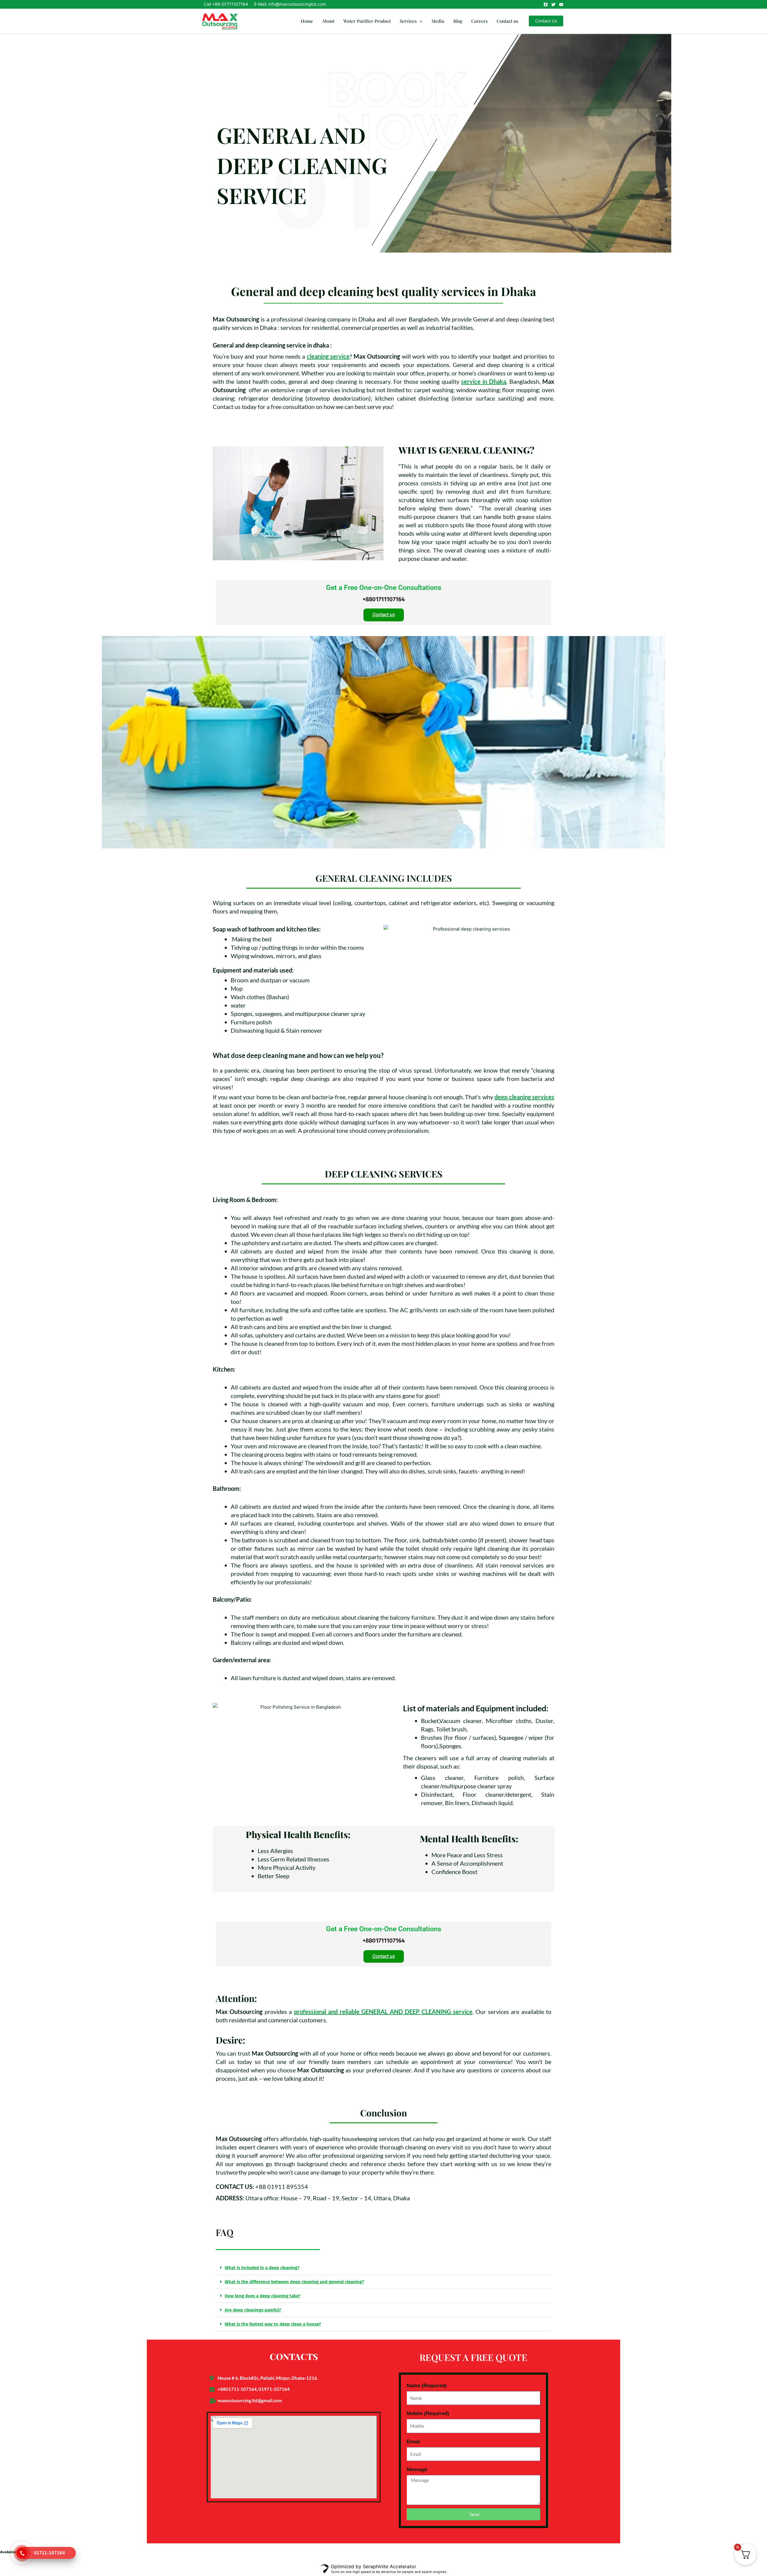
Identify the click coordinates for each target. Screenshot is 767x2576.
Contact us (508, 21)
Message (417, 2469)
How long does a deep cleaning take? (262, 2296)
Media (438, 21)
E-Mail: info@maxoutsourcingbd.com (290, 4)
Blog (458, 21)
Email (413, 2442)
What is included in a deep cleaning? (262, 2268)
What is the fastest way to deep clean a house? (273, 2324)
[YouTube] (561, 4)
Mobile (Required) (428, 2413)
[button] (420, 21)
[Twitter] (553, 4)
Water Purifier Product (367, 21)
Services (408, 21)
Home (307, 21)
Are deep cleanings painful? (253, 2310)
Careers (480, 21)
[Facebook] (546, 4)
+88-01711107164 (230, 4)
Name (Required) (427, 2386)
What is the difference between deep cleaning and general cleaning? (294, 2282)
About (328, 21)
